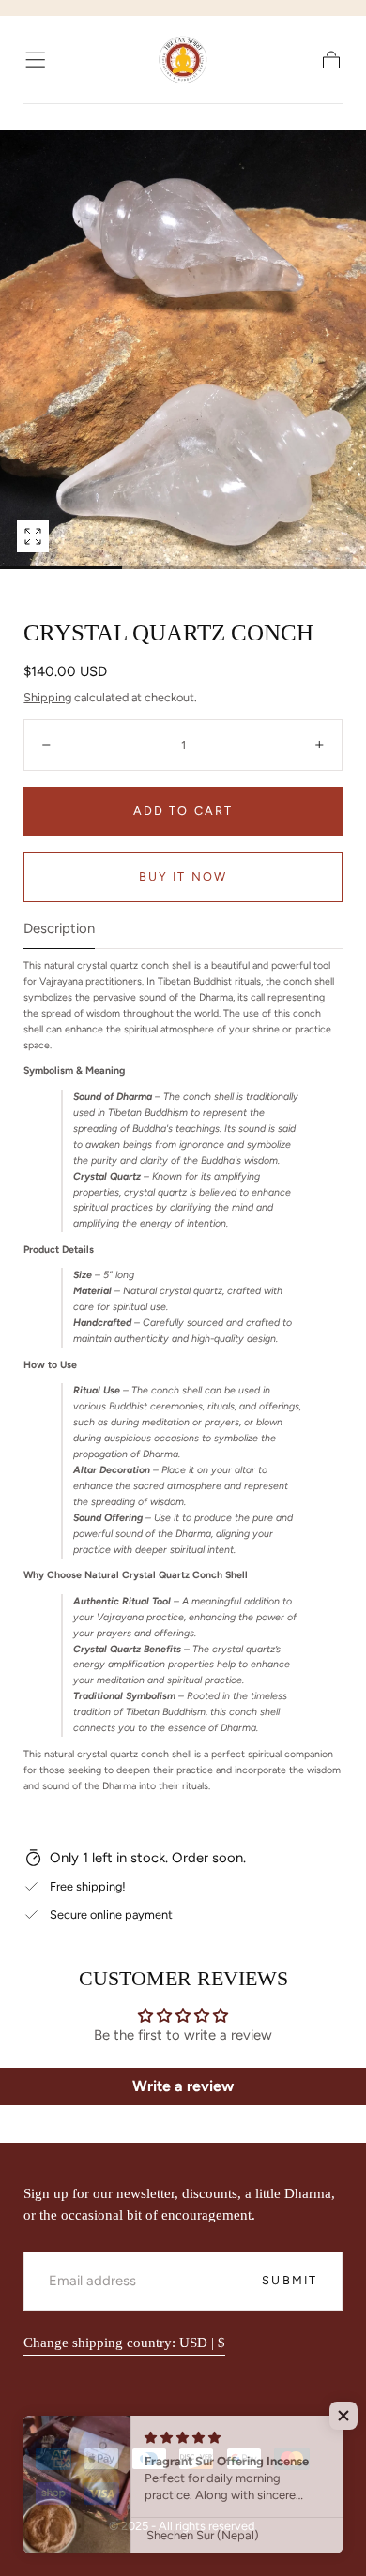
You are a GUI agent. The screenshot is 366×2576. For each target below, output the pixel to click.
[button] (35, 60)
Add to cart (183, 811)
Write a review (183, 2086)
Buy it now (183, 876)
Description (59, 929)
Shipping (47, 697)
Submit (290, 2280)
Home (40, 117)
